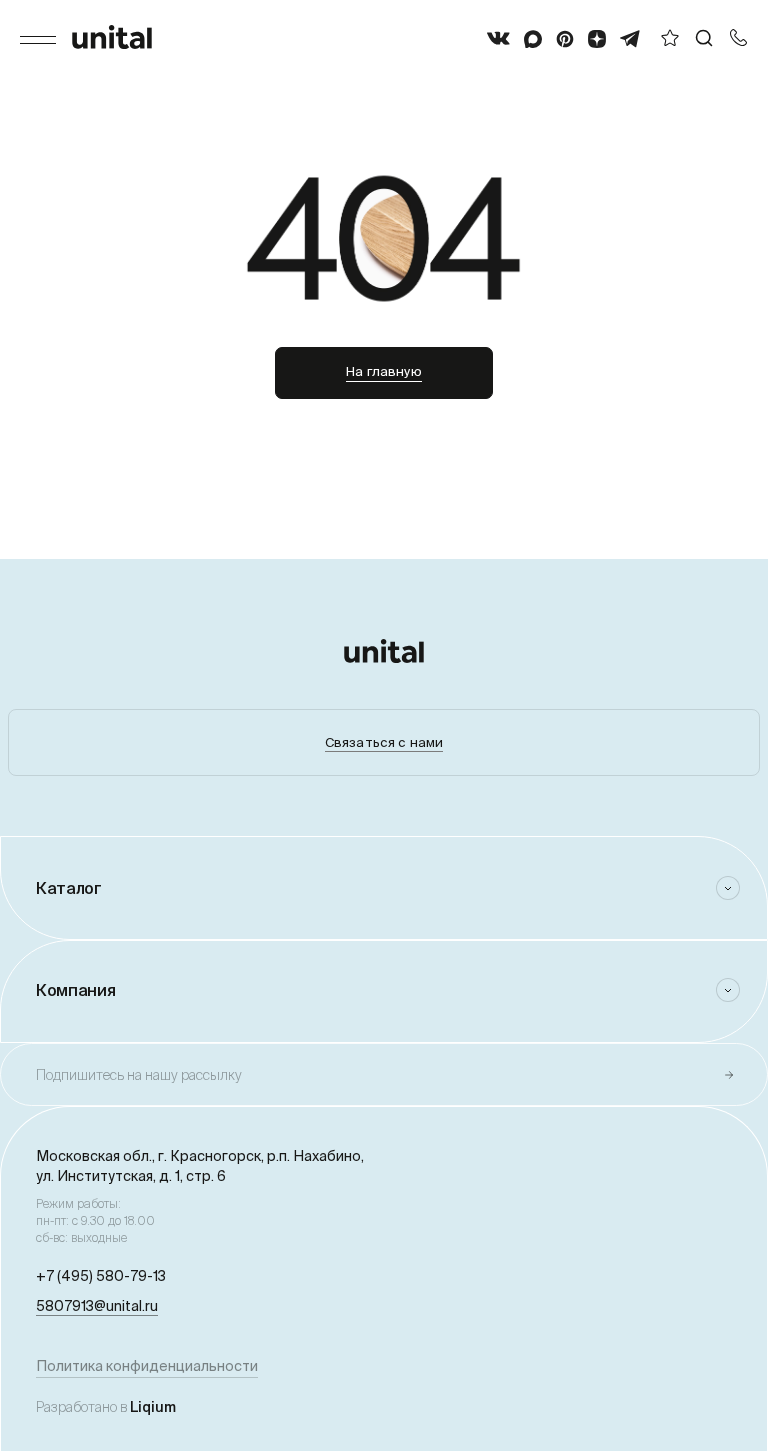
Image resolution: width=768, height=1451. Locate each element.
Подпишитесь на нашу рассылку (139, 1075)
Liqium (153, 1407)
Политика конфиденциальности (147, 1366)
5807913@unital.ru (97, 1306)
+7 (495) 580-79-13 (101, 1276)
